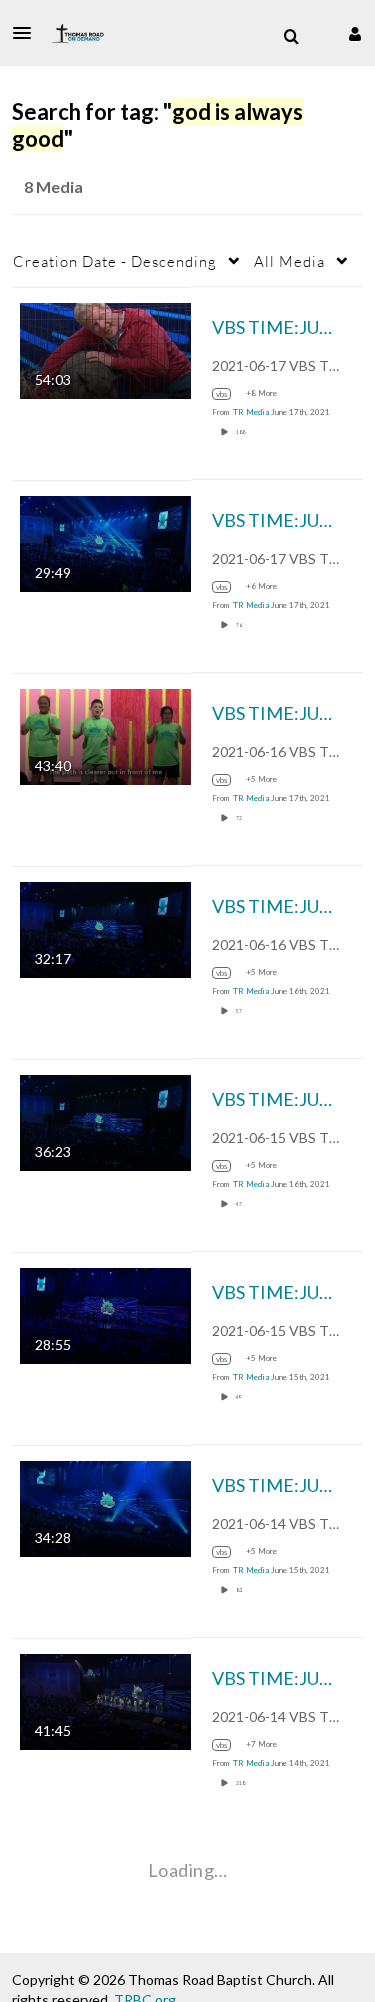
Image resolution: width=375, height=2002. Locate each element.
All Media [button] (289, 261)
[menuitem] (291, 37)
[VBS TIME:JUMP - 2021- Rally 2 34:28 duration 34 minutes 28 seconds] (105, 1506)
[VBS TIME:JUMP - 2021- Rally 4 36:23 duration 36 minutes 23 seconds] (105, 1120)
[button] (28, 33)
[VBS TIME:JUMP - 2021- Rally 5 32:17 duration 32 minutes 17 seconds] (105, 927)
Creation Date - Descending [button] (115, 261)
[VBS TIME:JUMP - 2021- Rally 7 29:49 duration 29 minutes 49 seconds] (105, 541)
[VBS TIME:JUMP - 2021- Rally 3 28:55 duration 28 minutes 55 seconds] (105, 1313)
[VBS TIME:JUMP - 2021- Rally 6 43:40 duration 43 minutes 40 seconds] (105, 734)
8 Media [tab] (53, 186)
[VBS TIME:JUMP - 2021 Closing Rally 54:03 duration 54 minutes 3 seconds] (105, 348)
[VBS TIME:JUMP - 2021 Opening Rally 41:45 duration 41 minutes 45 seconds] (105, 1699)
